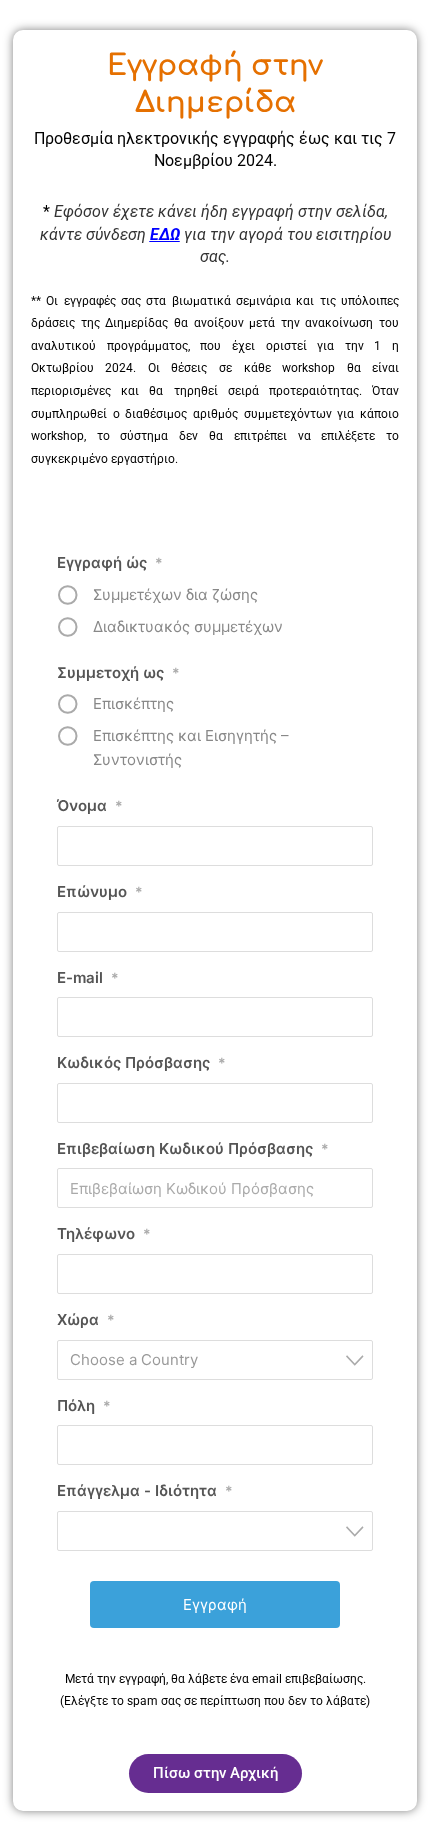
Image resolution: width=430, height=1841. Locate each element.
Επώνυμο (100, 891)
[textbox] (221, 1359)
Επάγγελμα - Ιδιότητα (145, 1490)
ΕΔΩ (165, 234)
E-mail (88, 977)
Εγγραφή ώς (110, 562)
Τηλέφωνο (104, 1233)
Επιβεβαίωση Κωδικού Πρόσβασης (193, 1148)
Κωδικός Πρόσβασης (141, 1062)
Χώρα (86, 1319)
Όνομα (90, 805)
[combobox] (215, 1360)
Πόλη (84, 1405)
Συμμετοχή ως (118, 672)
